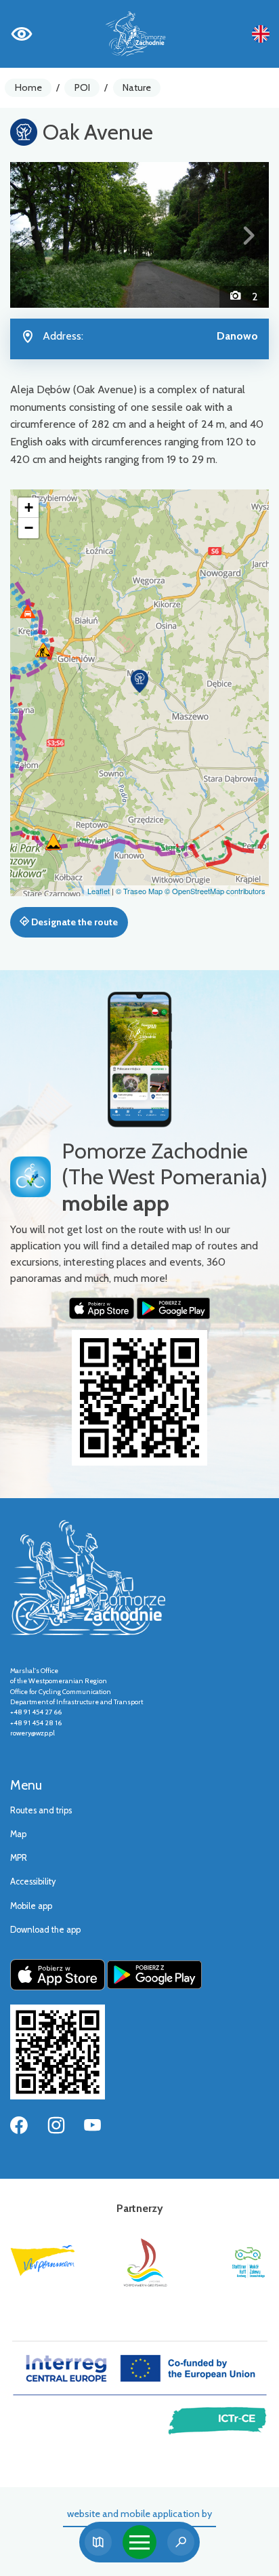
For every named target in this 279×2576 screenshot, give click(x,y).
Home (28, 87)
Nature (137, 87)
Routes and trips (41, 1810)
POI (82, 87)
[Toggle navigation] (139, 2542)
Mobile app (31, 1906)
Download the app (45, 1930)
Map (18, 1834)
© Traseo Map (139, 891)
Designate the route (73, 922)
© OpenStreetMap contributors (215, 891)
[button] (29, 235)
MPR (19, 1858)
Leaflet (99, 891)
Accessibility (33, 1881)
